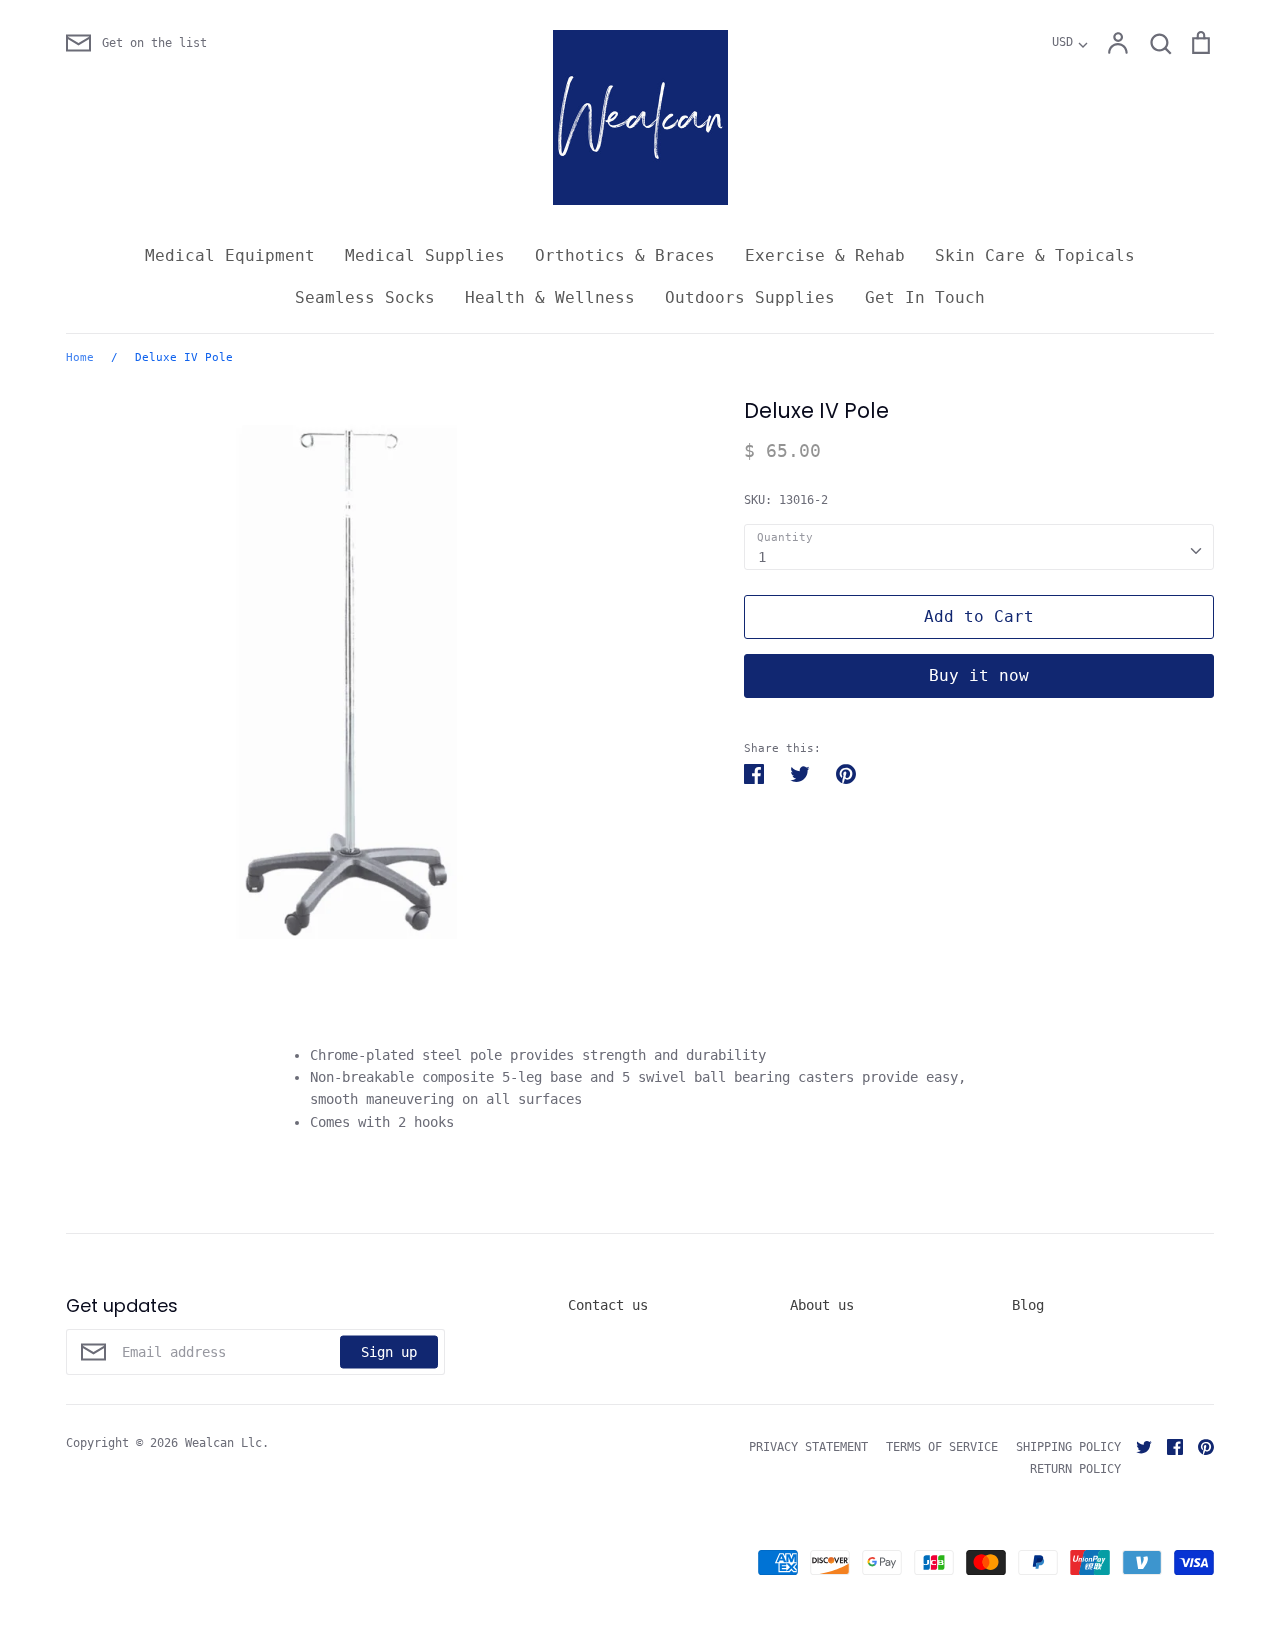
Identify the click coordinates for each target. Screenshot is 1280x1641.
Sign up (389, 1352)
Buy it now (979, 675)
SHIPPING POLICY (1068, 1447)
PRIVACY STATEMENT (808, 1447)
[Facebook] (1167, 1446)
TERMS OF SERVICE (942, 1447)
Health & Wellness (550, 297)
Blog (1028, 1305)
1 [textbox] (762, 557)
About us (822, 1305)
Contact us (608, 1305)
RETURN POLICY (1075, 1469)
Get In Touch (925, 297)
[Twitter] (1136, 1446)
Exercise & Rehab (825, 255)
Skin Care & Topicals (1035, 255)
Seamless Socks (365, 297)
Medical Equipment (230, 255)
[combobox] (979, 547)
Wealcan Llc (223, 1443)
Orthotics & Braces (625, 255)
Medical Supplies (425, 255)
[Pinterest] (1198, 1446)
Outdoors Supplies (750, 297)
